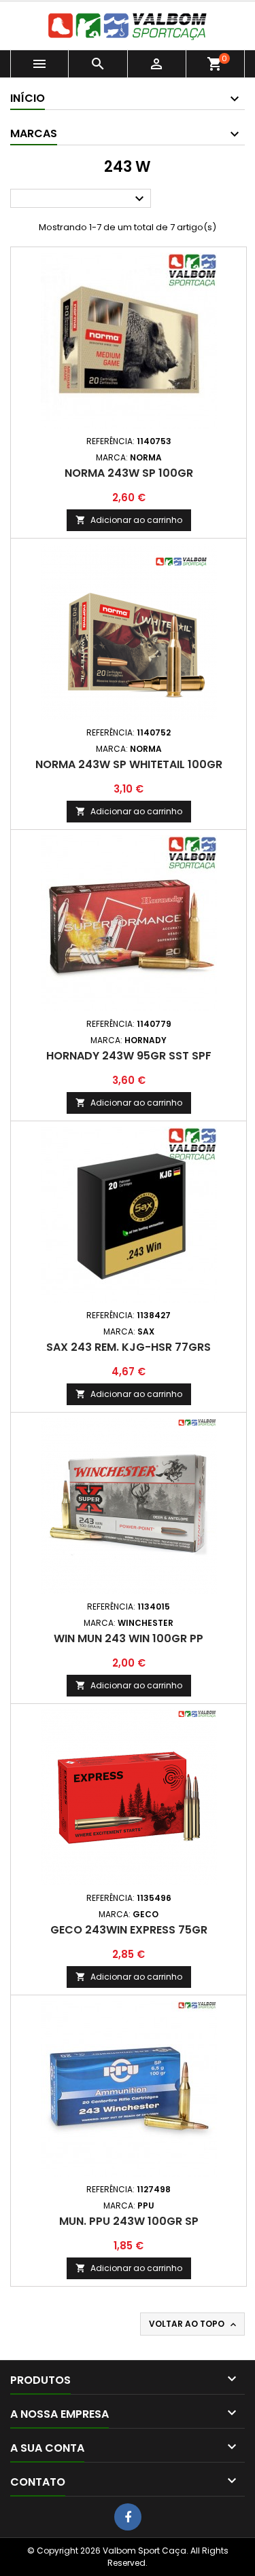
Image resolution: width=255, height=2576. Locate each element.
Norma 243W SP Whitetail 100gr (129, 764)
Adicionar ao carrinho (129, 520)
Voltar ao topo (194, 2324)
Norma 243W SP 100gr (129, 473)
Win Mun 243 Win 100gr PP (129, 1638)
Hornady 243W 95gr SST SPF (129, 1056)
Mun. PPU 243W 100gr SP (129, 2221)
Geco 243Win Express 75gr (129, 1930)
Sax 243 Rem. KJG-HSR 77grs (129, 1347)
